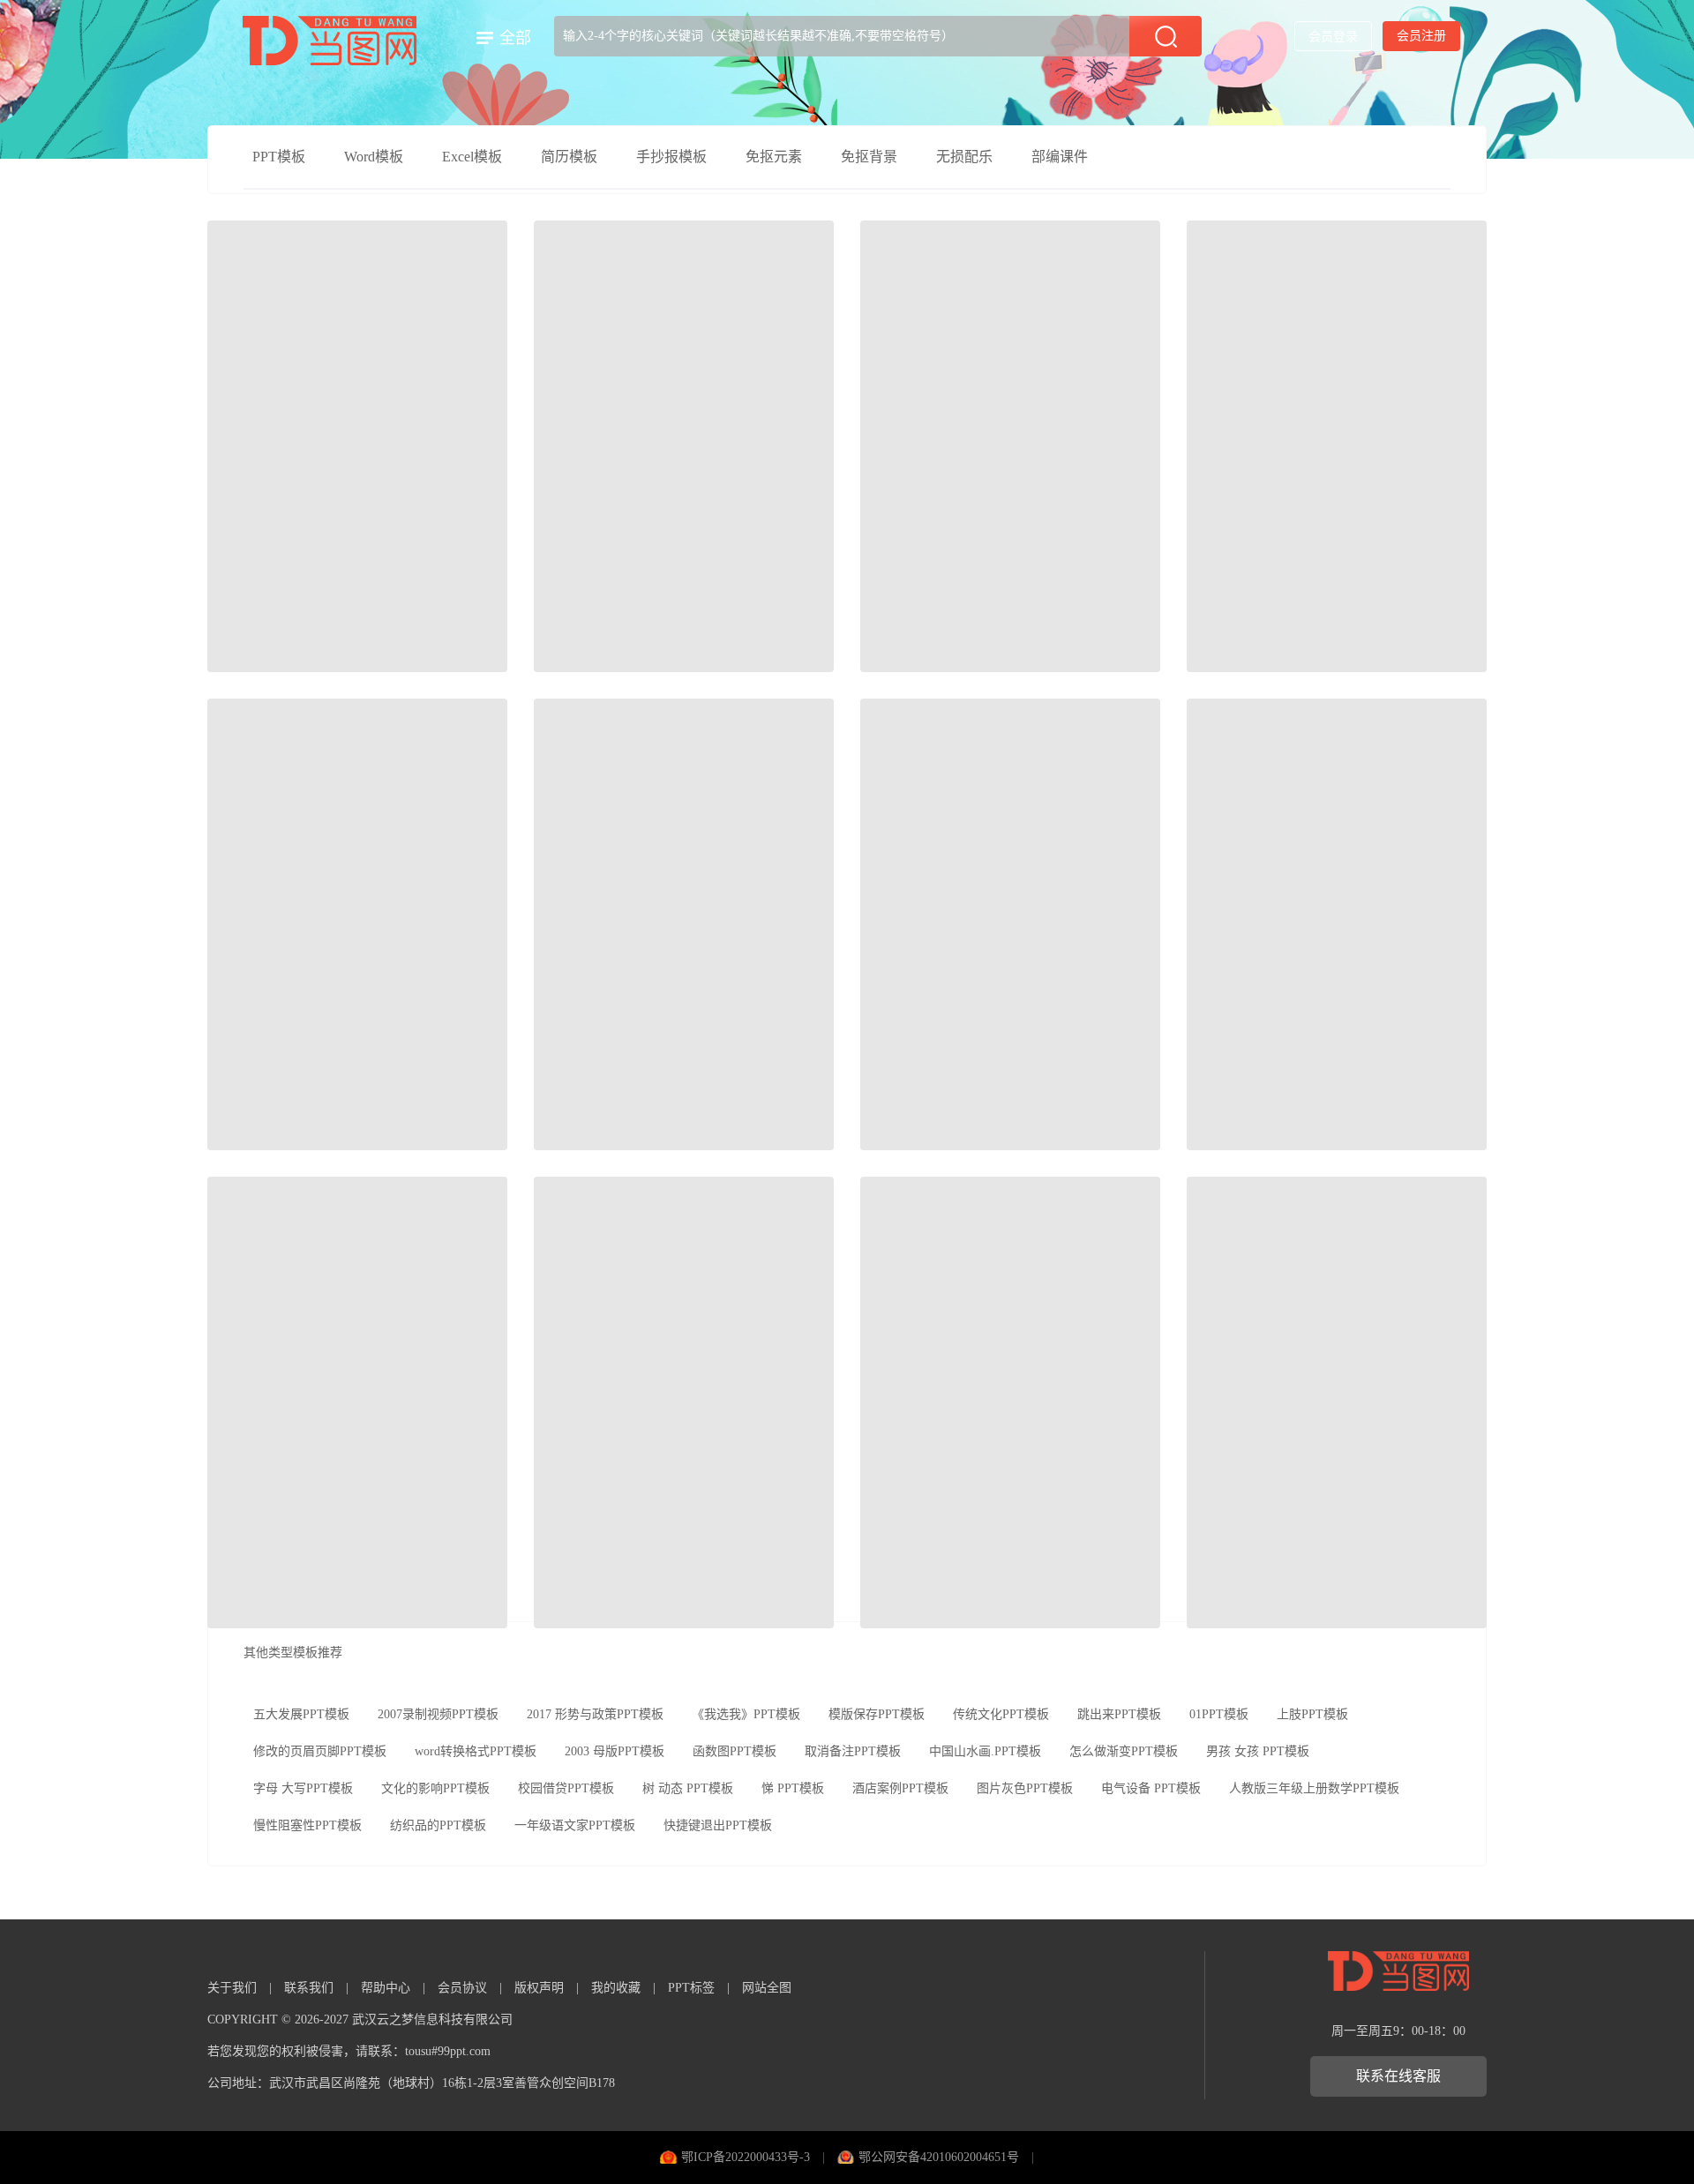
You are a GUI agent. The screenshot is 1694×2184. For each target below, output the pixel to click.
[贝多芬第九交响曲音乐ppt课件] (684, 1402)
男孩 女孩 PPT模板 (1258, 1751)
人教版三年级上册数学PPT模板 (1314, 1788)
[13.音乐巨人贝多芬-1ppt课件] (1010, 1402)
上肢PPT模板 (1312, 1714)
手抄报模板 (671, 157)
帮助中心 (386, 1988)
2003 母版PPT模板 (615, 1751)
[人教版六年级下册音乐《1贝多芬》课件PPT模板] (684, 924)
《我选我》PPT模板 (746, 1714)
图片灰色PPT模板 (1025, 1788)
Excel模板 (472, 157)
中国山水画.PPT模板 (985, 1751)
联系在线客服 (1398, 2076)
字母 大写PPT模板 (303, 1788)
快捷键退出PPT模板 (718, 1825)
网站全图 (767, 1988)
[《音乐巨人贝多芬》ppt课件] (357, 1402)
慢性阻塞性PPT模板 (307, 1825)
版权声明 (539, 1988)
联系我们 (309, 1988)
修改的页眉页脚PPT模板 (320, 1751)
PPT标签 (691, 1988)
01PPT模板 (1219, 1714)
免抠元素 (774, 157)
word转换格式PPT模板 (476, 1751)
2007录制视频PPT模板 (438, 1714)
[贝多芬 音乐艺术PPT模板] (357, 446)
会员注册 (1421, 36)
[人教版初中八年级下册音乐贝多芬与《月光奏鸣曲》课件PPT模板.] (684, 446)
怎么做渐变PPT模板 (1124, 1751)
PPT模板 (279, 157)
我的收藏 (616, 1988)
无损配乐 (964, 157)
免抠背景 (869, 157)
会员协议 (462, 1988)
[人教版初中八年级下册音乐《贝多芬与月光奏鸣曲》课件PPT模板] (1010, 446)
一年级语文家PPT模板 (575, 1825)
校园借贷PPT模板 (566, 1788)
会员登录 (1333, 37)
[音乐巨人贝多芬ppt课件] (1337, 1402)
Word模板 (374, 157)
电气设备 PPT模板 (1151, 1788)
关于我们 (232, 1988)
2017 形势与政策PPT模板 (595, 1714)
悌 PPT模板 (793, 1788)
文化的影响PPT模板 (435, 1788)
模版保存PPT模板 (877, 1714)
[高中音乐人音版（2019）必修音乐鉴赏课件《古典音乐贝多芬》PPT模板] (1337, 446)
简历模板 (569, 157)
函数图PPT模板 (735, 1751)
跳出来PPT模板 (1119, 1714)
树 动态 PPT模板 (688, 1788)
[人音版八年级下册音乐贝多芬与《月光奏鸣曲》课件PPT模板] (1010, 924)
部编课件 (1060, 157)
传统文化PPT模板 (1001, 1714)
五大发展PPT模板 (301, 1714)
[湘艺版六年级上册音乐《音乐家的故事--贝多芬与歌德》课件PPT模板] (357, 924)
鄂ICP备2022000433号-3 (746, 2157)
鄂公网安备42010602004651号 (939, 2157)
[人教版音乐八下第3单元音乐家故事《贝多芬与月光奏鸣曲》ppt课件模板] (1337, 924)
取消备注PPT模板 (853, 1751)
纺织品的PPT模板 (438, 1825)
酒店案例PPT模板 (900, 1788)
